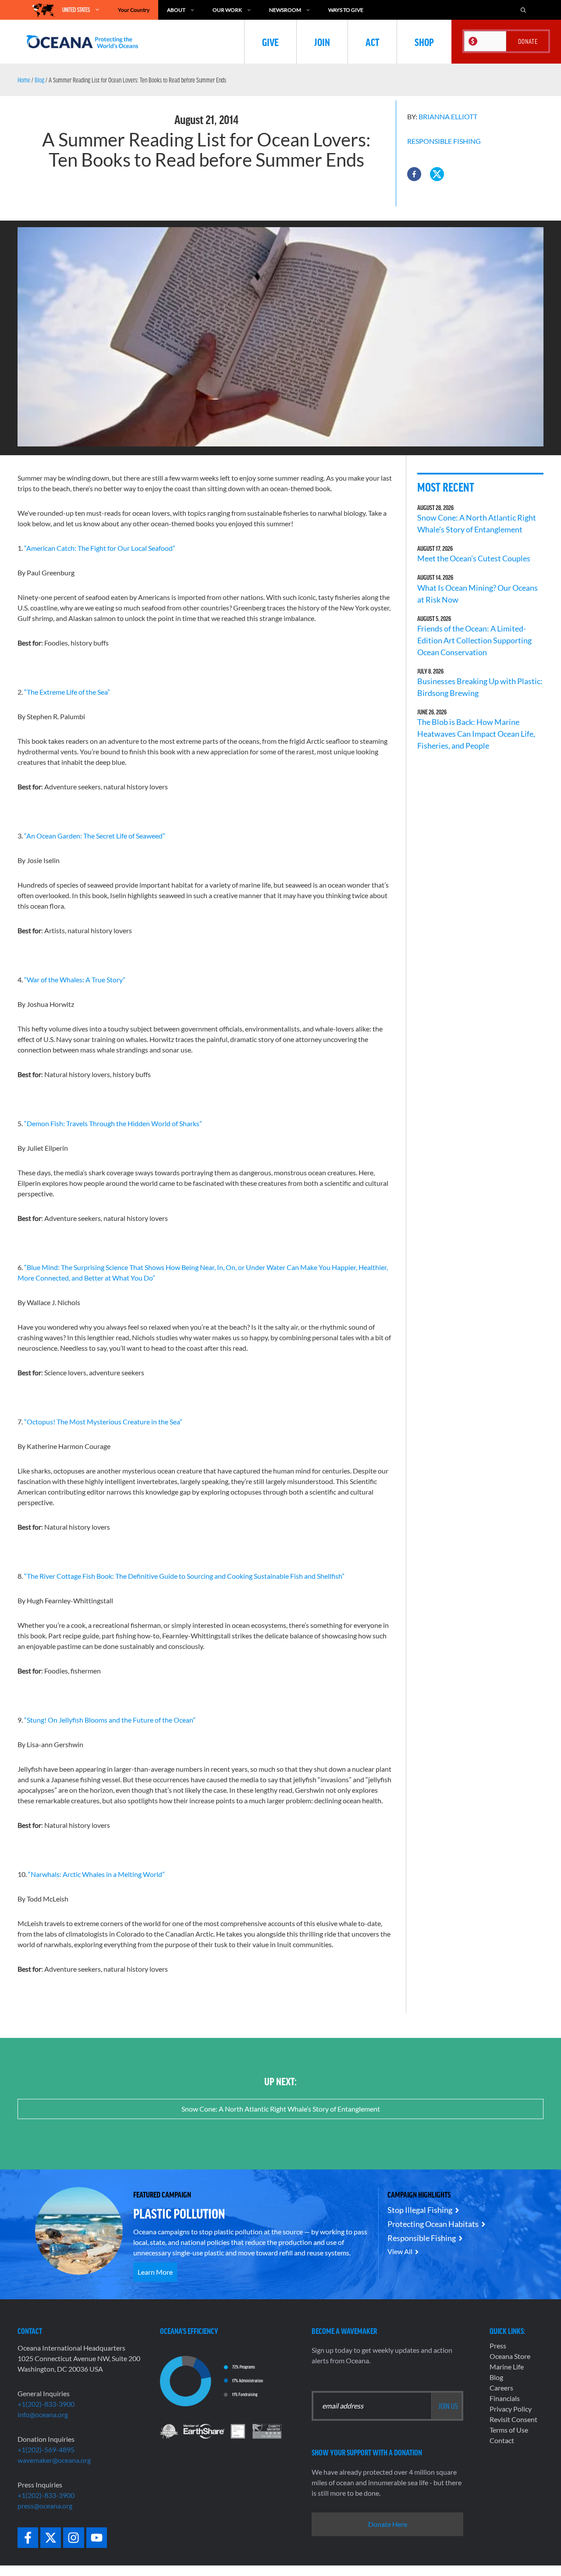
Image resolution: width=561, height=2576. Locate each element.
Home (24, 80)
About (176, 10)
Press (498, 2346)
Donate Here (388, 2524)
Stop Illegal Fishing (420, 2210)
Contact (502, 2440)
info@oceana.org (43, 2414)
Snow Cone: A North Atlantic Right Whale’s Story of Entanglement (281, 2109)
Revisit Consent (513, 2419)
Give (270, 42)
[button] (414, 174)
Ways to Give (346, 10)
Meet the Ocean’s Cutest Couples (474, 558)
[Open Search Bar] (523, 10)
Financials (505, 2398)
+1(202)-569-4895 (46, 2449)
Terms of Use (509, 2430)
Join (322, 42)
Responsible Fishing (444, 141)
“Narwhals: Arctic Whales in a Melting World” (96, 1874)
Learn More (155, 2272)
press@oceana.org (45, 2506)
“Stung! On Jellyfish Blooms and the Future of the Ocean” (110, 1720)
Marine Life (507, 2367)
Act (372, 42)
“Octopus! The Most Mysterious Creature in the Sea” (103, 1422)
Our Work (227, 10)
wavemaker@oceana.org (54, 2460)
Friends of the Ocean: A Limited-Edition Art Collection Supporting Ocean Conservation (474, 640)
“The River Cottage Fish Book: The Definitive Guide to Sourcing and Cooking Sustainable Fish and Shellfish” (184, 1576)
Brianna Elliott (448, 116)
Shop (424, 42)
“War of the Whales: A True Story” (75, 979)
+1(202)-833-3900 (46, 2404)
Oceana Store (510, 2356)
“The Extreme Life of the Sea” (67, 692)
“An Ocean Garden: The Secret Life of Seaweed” (95, 836)
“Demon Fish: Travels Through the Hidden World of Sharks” (113, 1123)
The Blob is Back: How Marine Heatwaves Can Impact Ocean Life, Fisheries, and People (476, 734)
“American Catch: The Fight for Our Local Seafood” (100, 548)
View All (400, 2251)
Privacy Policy (511, 2409)
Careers (501, 2388)
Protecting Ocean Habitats (433, 2224)
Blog (39, 80)
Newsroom (285, 10)
